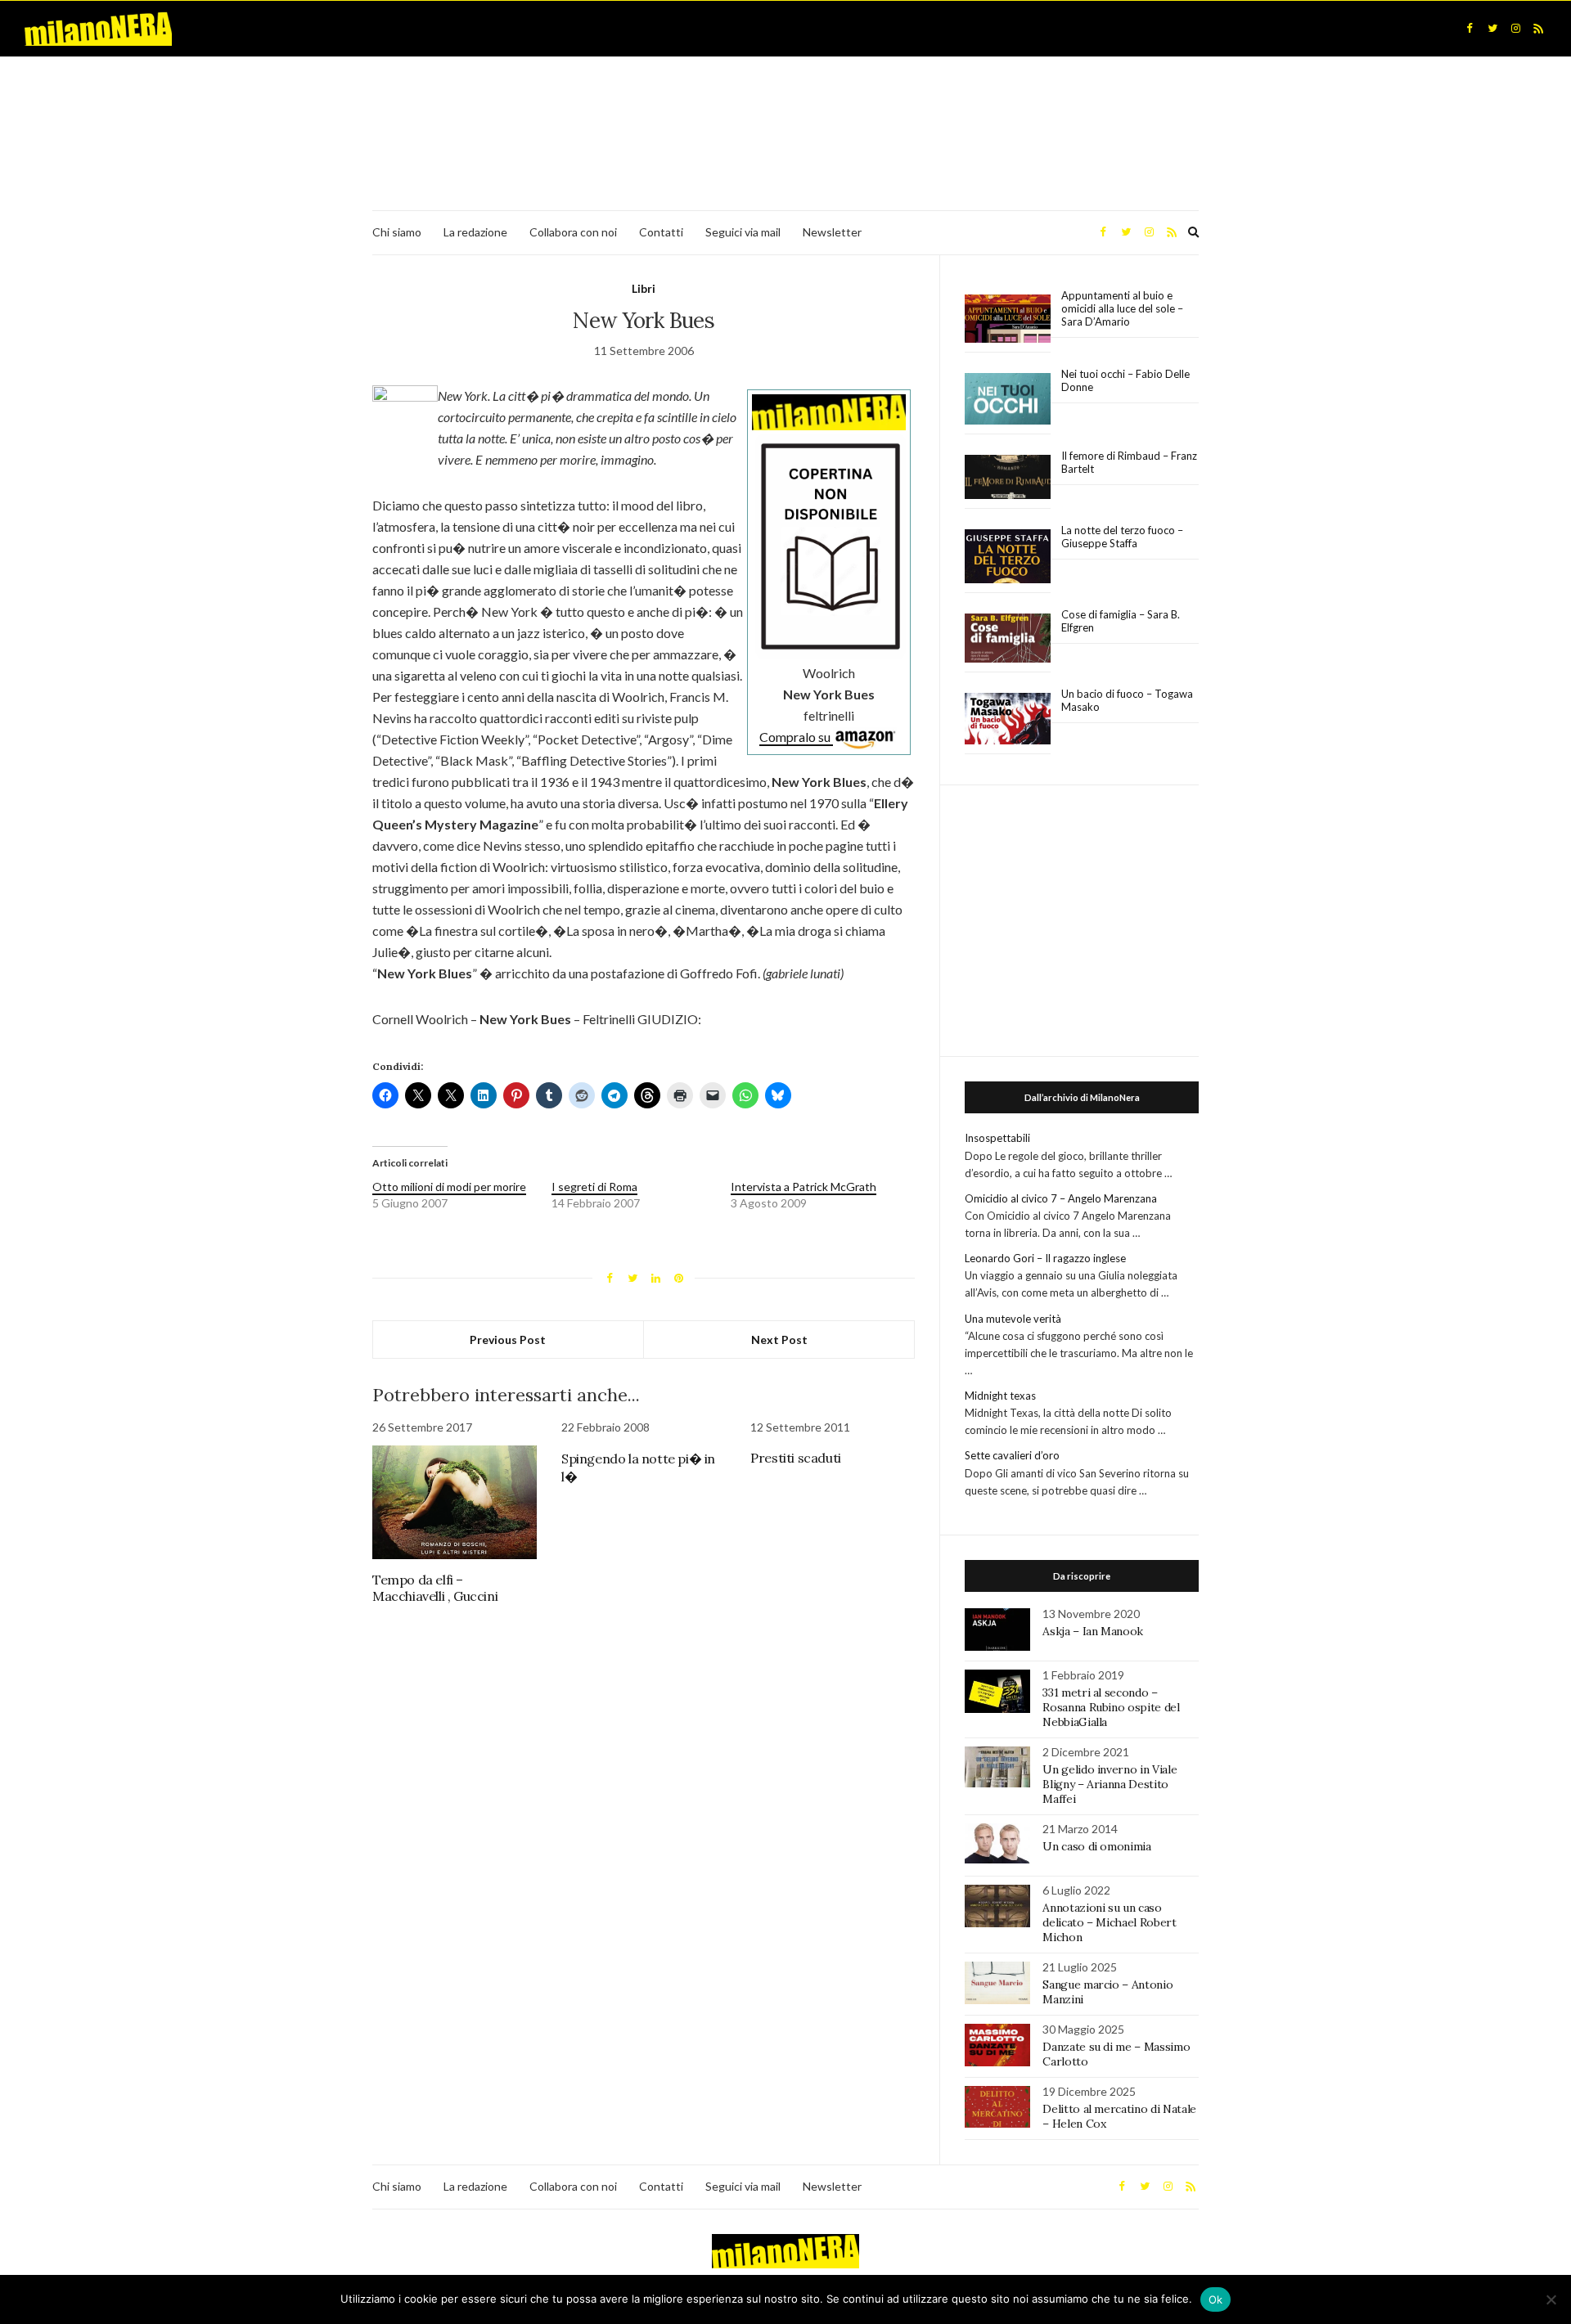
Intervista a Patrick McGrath (804, 1187)
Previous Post (508, 1340)
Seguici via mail (743, 232)
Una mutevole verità (1013, 1319)
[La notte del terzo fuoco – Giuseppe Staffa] (1008, 556)
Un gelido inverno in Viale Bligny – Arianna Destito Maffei (1110, 1784)
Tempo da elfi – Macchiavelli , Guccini (435, 1588)
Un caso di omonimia (1096, 1846)
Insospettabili (997, 1138)
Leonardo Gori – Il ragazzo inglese (1045, 1258)
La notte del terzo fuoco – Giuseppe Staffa (1122, 537)
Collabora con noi (573, 232)
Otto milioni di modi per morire (449, 1187)
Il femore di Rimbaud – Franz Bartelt (1129, 462)
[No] (1551, 2299)
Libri (644, 288)
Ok (1216, 2299)
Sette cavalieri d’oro (1012, 1455)
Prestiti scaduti (796, 1458)
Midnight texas (1000, 1396)
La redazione (475, 232)
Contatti (661, 232)
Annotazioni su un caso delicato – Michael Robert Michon (1109, 1922)
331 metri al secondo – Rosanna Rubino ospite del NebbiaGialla (1111, 1707)
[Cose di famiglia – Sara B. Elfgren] (1008, 639)
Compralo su (796, 737)
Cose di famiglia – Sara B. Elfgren (1121, 621)
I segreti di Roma (594, 1187)
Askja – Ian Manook (1093, 1631)
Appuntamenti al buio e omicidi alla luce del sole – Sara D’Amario (1122, 308)
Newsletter (832, 232)
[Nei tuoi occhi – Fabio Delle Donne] (1008, 400)
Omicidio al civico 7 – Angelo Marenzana (1061, 1198)
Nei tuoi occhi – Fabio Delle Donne (1125, 380)
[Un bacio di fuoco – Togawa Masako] (1008, 719)
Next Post (779, 1340)
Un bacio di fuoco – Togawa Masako (1127, 700)
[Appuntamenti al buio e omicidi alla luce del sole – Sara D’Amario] (1008, 319)
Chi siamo (397, 232)
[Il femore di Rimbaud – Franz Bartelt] (1008, 477)
